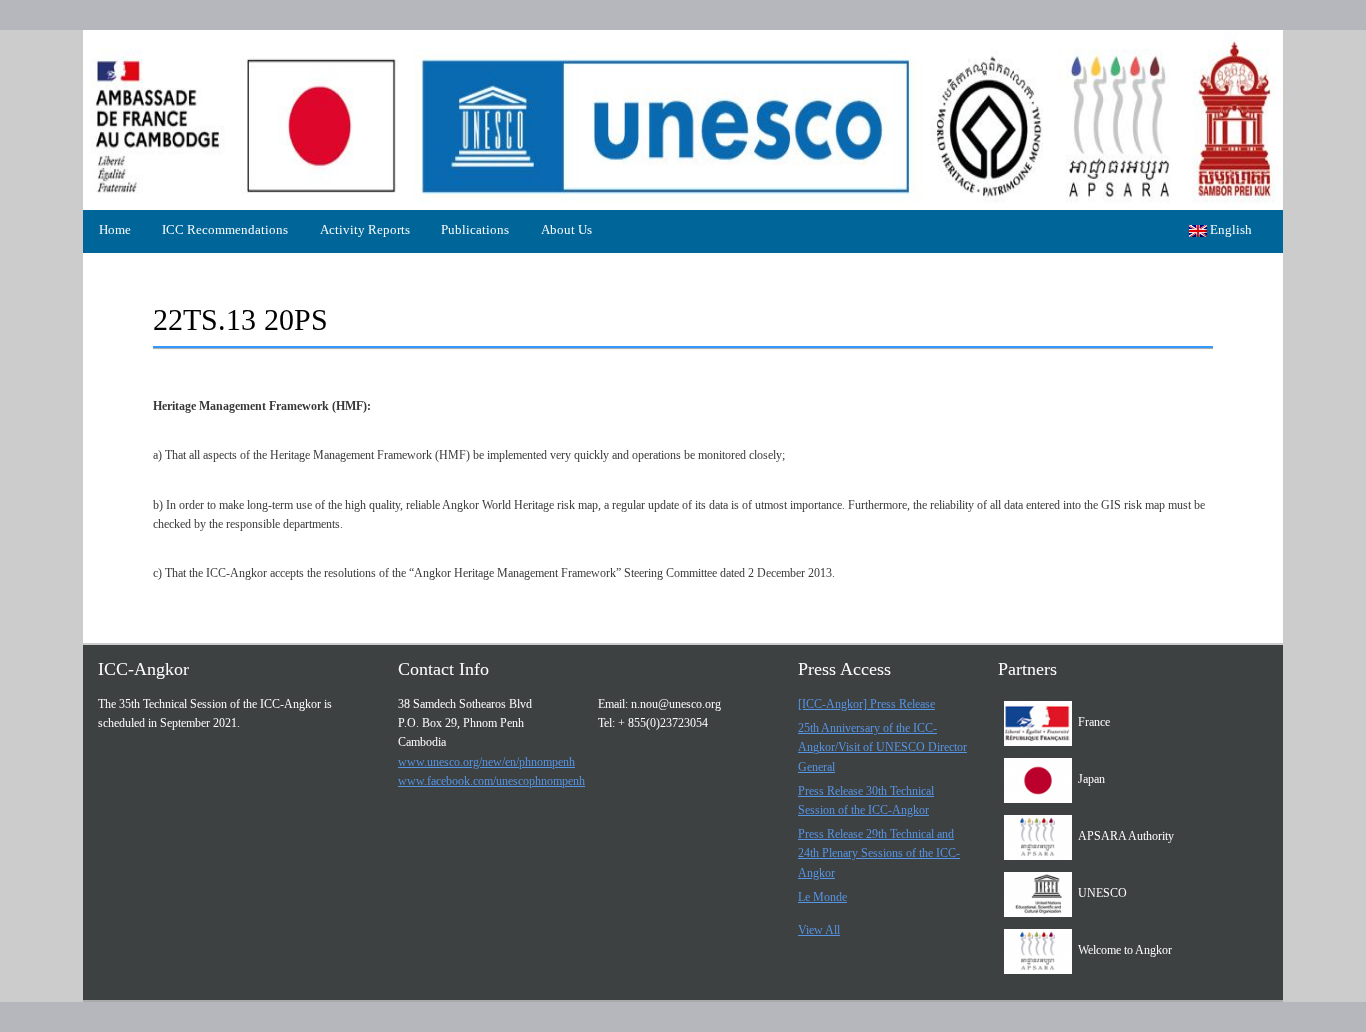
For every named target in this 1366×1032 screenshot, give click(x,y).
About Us (566, 229)
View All (819, 930)
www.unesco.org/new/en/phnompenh (486, 762)
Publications (475, 229)
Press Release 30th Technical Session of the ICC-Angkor (866, 800)
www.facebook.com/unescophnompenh (491, 781)
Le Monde (822, 897)
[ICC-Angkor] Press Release (866, 704)
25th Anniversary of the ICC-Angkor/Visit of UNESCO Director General (882, 747)
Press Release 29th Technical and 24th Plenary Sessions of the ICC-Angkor (879, 853)
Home (115, 229)
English (1229, 229)
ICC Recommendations (225, 229)
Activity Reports (365, 229)
